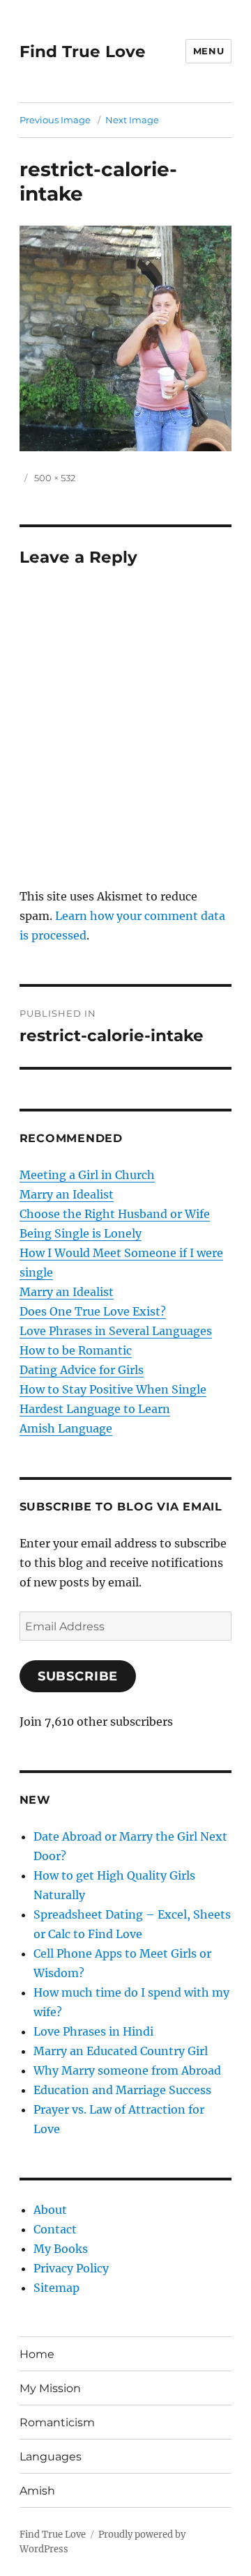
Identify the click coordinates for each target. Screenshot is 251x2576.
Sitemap (56, 2288)
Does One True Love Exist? (93, 1311)
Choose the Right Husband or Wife (115, 1214)
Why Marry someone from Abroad (127, 2070)
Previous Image (55, 120)
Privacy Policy (71, 2268)
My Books (61, 2249)
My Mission (50, 2388)
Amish (37, 2491)
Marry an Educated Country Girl (121, 2051)
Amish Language (66, 1428)
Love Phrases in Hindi (93, 2031)
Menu (208, 51)
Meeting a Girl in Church (87, 1175)
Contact (55, 2229)
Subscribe (78, 1676)
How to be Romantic (76, 1350)
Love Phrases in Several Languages (116, 1331)
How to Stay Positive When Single (113, 1389)
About (50, 2210)
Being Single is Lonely (81, 1233)
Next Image (132, 120)
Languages (51, 2457)
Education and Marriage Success (122, 2090)
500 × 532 (55, 478)
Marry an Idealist (67, 1194)
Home (37, 2354)
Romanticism (57, 2422)
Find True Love (83, 52)
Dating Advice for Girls (82, 1370)
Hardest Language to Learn (95, 1409)
